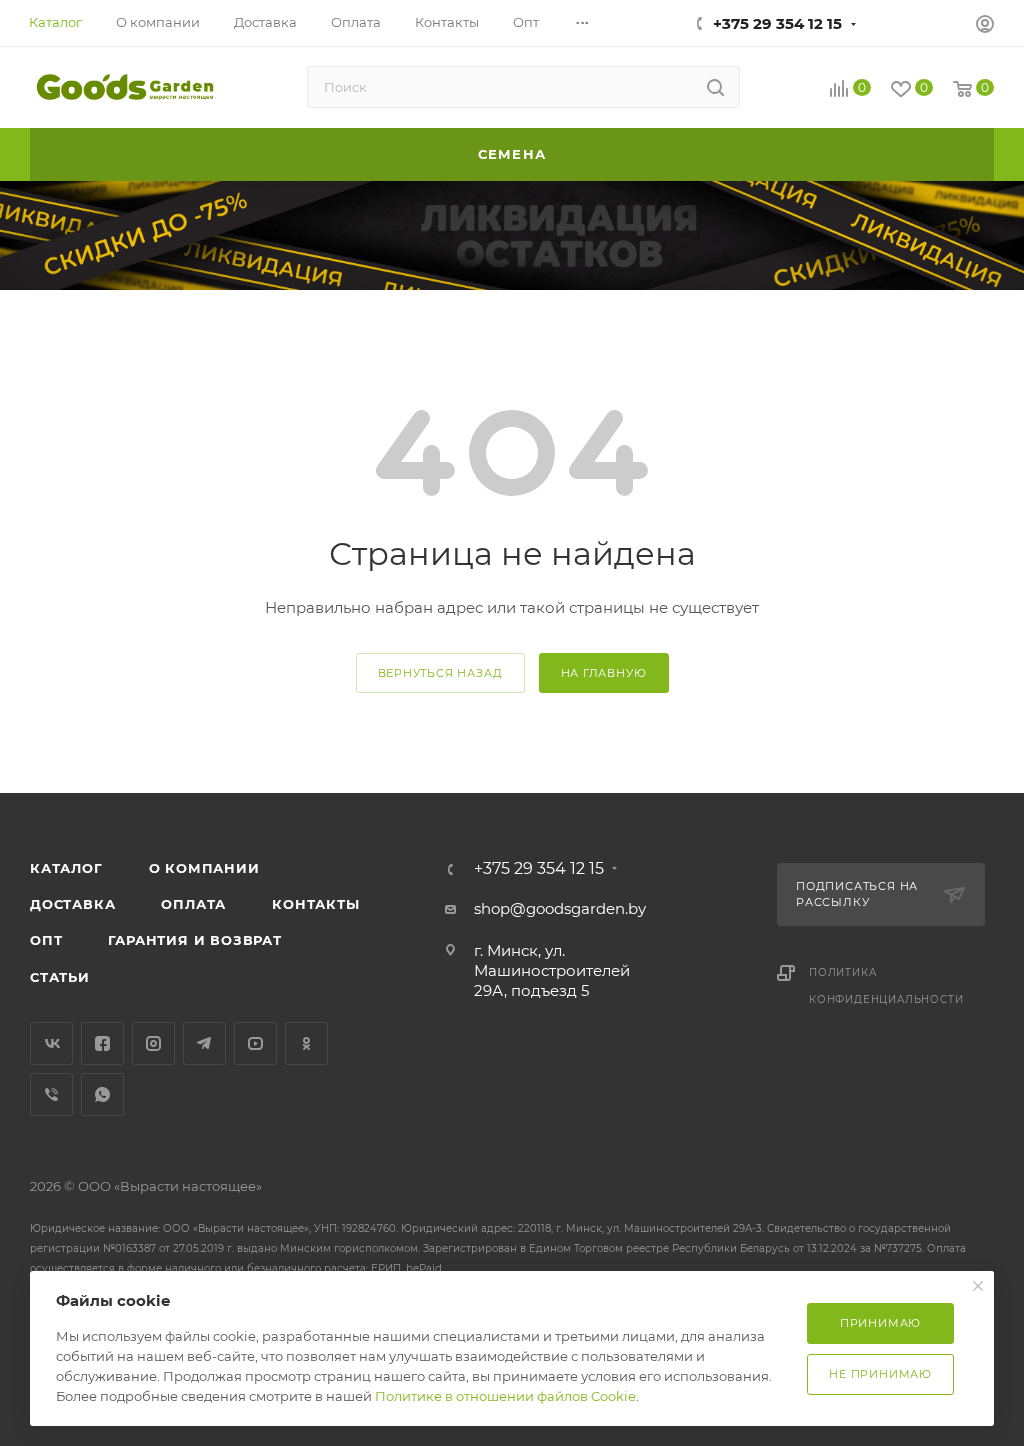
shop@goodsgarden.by (560, 908)
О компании (204, 868)
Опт (46, 940)
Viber (51, 1094)
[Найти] (715, 87)
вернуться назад (440, 673)
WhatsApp (102, 1094)
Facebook (102, 1043)
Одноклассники (306, 1043)
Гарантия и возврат (194, 940)
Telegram (204, 1043)
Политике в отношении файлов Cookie (505, 1396)
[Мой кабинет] (985, 26)
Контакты (315, 904)
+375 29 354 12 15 (777, 23)
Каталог (66, 868)
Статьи (60, 977)
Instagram (153, 1043)
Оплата (193, 904)
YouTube (255, 1043)
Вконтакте (51, 1043)
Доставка (72, 904)
